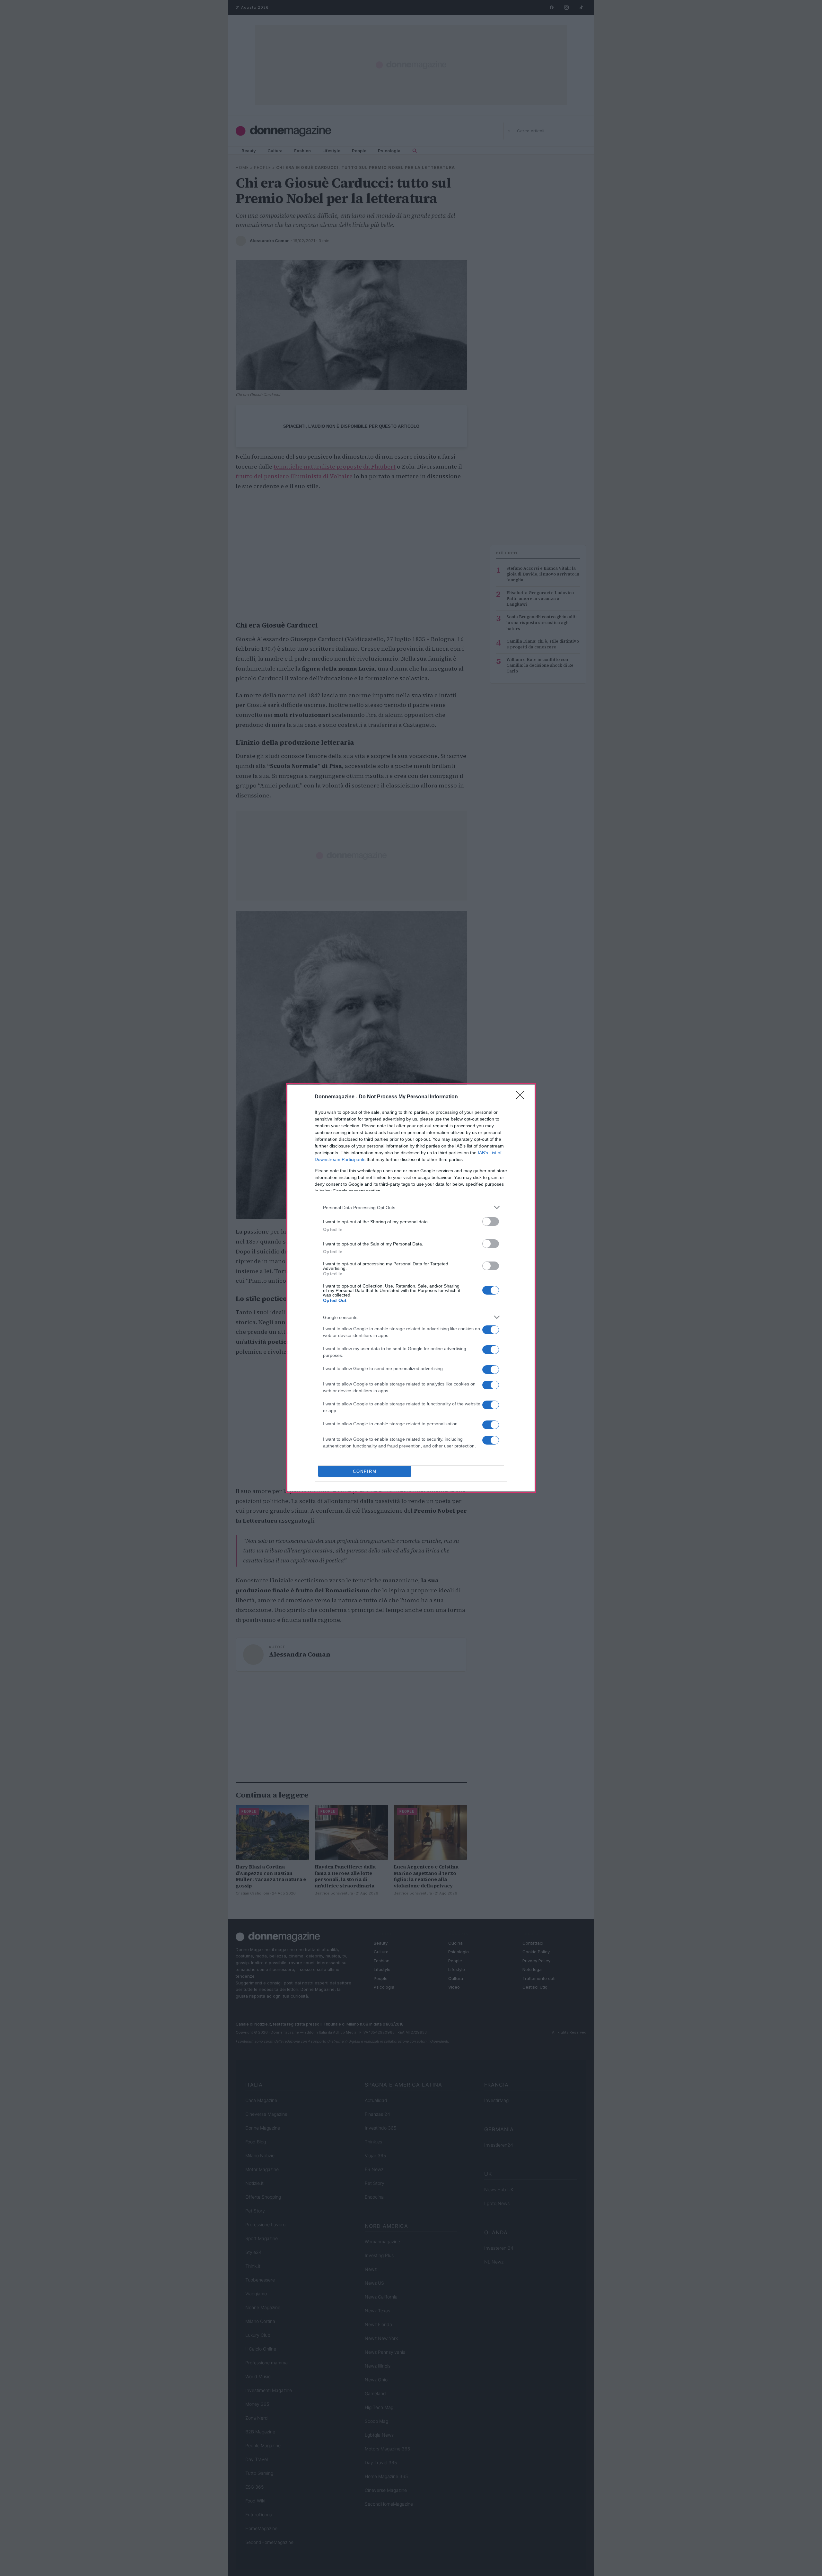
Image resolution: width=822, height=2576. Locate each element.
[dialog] (411, 1288)
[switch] (491, 1222)
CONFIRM (365, 1471)
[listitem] (411, 1207)
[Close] (522, 1097)
